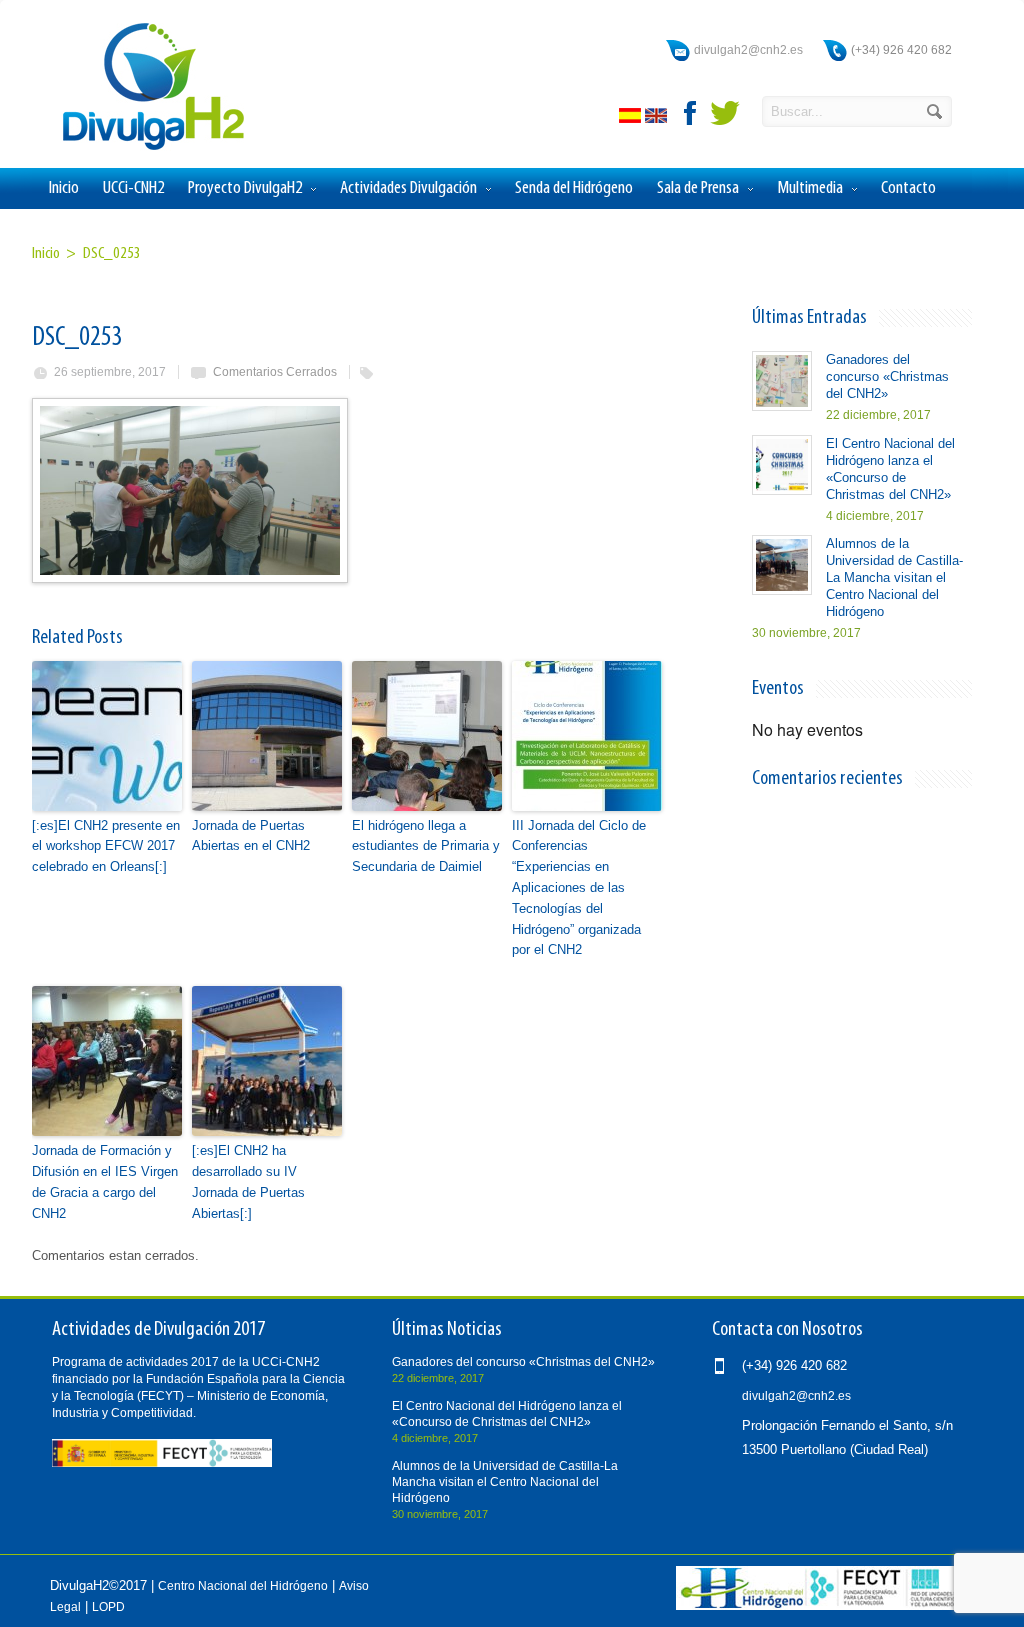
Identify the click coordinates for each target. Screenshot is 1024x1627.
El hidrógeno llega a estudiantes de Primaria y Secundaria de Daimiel (426, 846)
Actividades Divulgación (408, 188)
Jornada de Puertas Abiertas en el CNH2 (251, 836)
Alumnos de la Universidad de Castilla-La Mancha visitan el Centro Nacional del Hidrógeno (894, 577)
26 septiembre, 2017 (110, 372)
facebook (691, 113)
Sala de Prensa (698, 188)
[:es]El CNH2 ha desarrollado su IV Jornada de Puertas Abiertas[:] (248, 1181)
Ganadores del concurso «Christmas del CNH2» (887, 376)
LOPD (108, 1607)
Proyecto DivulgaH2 (245, 188)
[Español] (632, 118)
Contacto (908, 188)
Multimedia (810, 188)
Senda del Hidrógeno (574, 188)
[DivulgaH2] (144, 148)
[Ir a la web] (821, 1606)
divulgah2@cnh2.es (748, 50)
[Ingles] (658, 118)
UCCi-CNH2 (133, 188)
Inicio (64, 188)
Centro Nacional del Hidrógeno (243, 1586)
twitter (725, 113)
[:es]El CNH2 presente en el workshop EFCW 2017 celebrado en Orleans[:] (106, 846)
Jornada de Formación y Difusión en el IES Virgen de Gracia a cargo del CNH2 (105, 1181)
